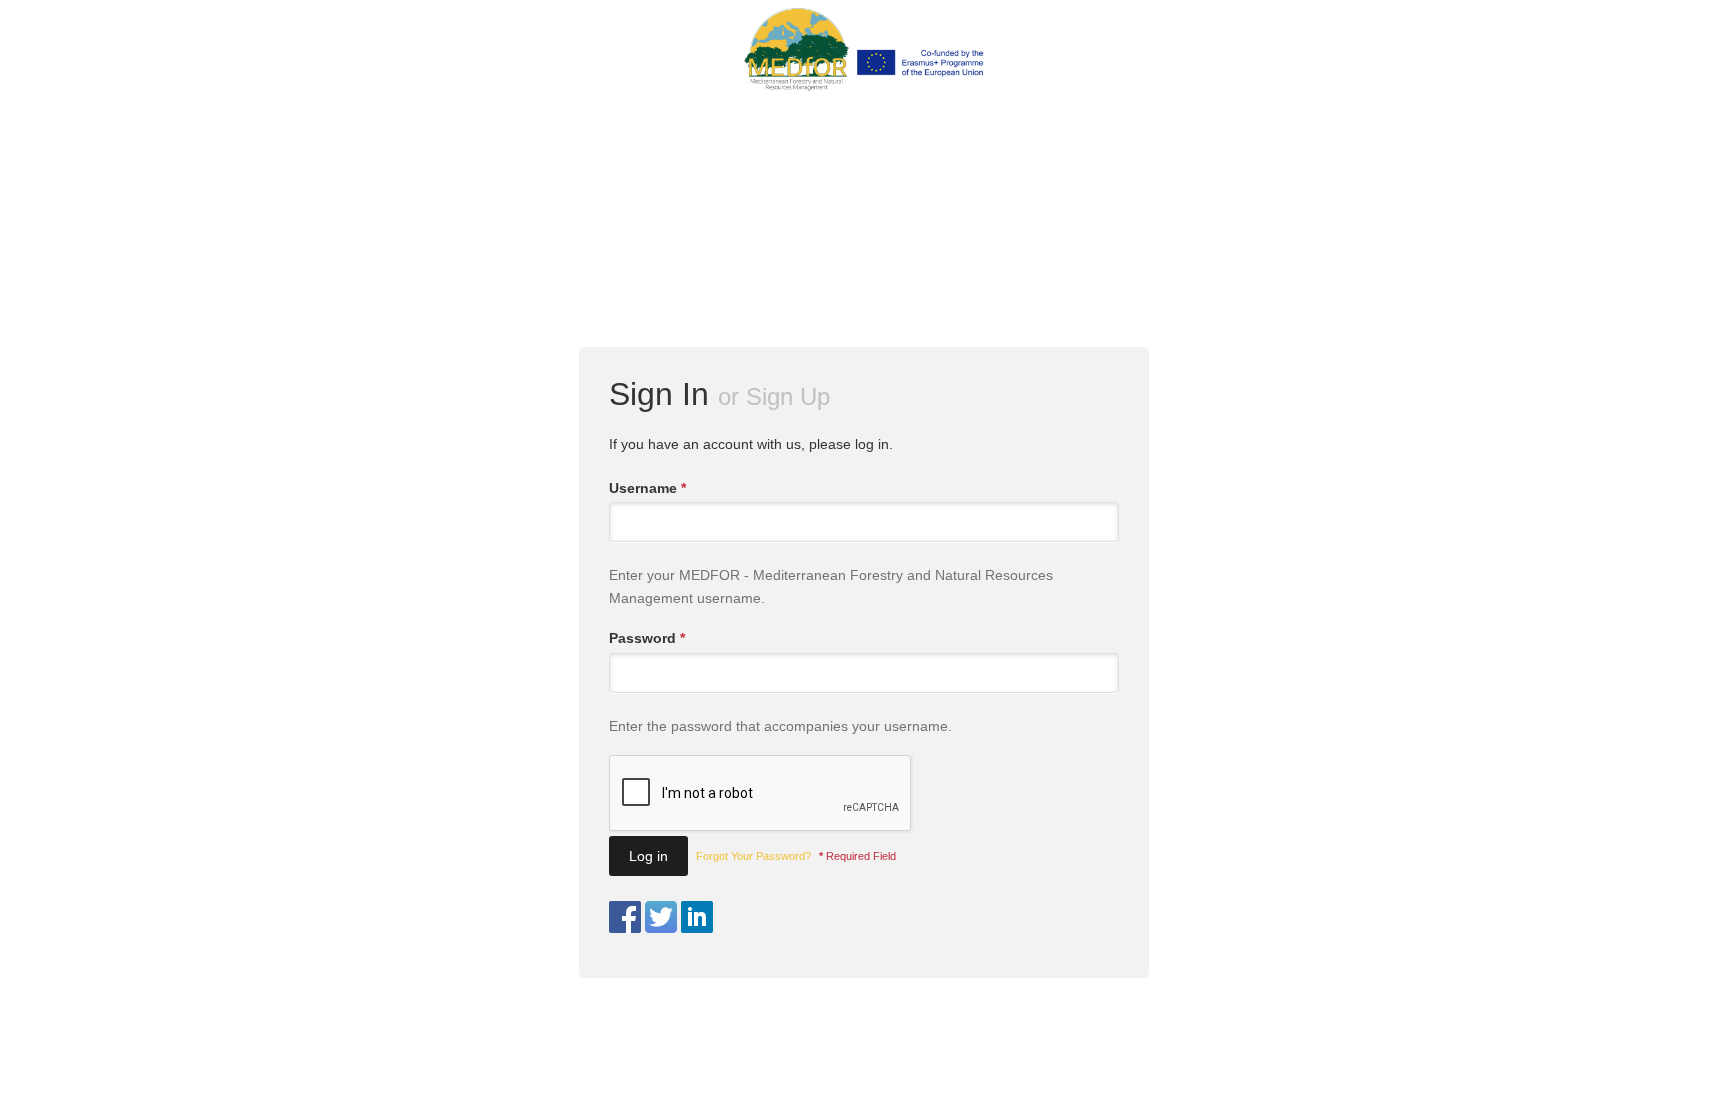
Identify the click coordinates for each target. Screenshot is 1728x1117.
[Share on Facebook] (625, 916)
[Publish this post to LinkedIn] (697, 916)
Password (647, 638)
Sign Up (788, 396)
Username (647, 488)
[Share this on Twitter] (661, 916)
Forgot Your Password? (753, 856)
